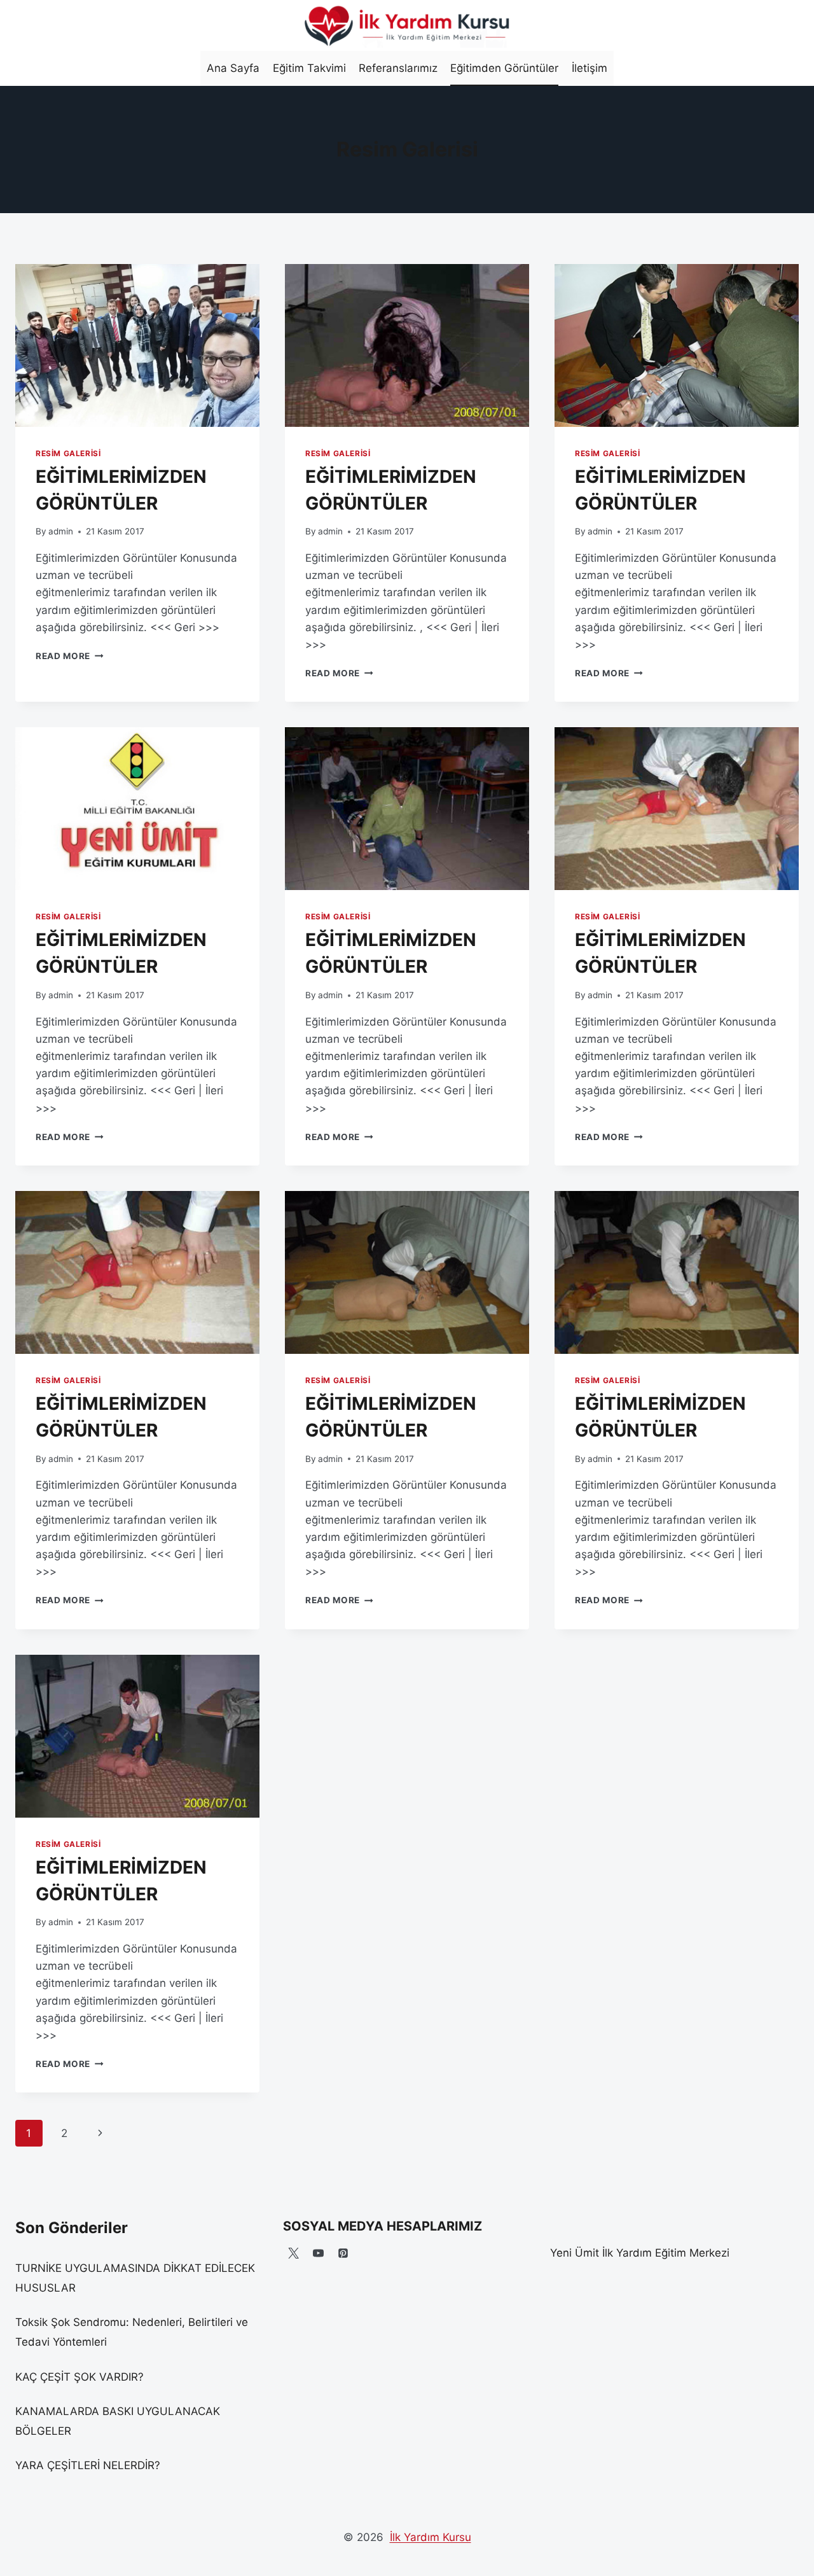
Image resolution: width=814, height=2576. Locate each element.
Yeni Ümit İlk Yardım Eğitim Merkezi (640, 2253)
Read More (70, 656)
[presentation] (137, 345)
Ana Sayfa (233, 68)
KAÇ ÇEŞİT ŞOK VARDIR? (79, 2377)
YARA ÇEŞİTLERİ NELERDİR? (88, 2465)
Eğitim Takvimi (309, 68)
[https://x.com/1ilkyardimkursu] (294, 2253)
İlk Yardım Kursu (431, 2537)
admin (61, 531)
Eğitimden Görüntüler (504, 68)
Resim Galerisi (68, 453)
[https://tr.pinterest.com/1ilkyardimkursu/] (343, 2253)
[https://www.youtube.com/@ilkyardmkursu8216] (319, 2253)
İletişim (590, 68)
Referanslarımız (398, 68)
